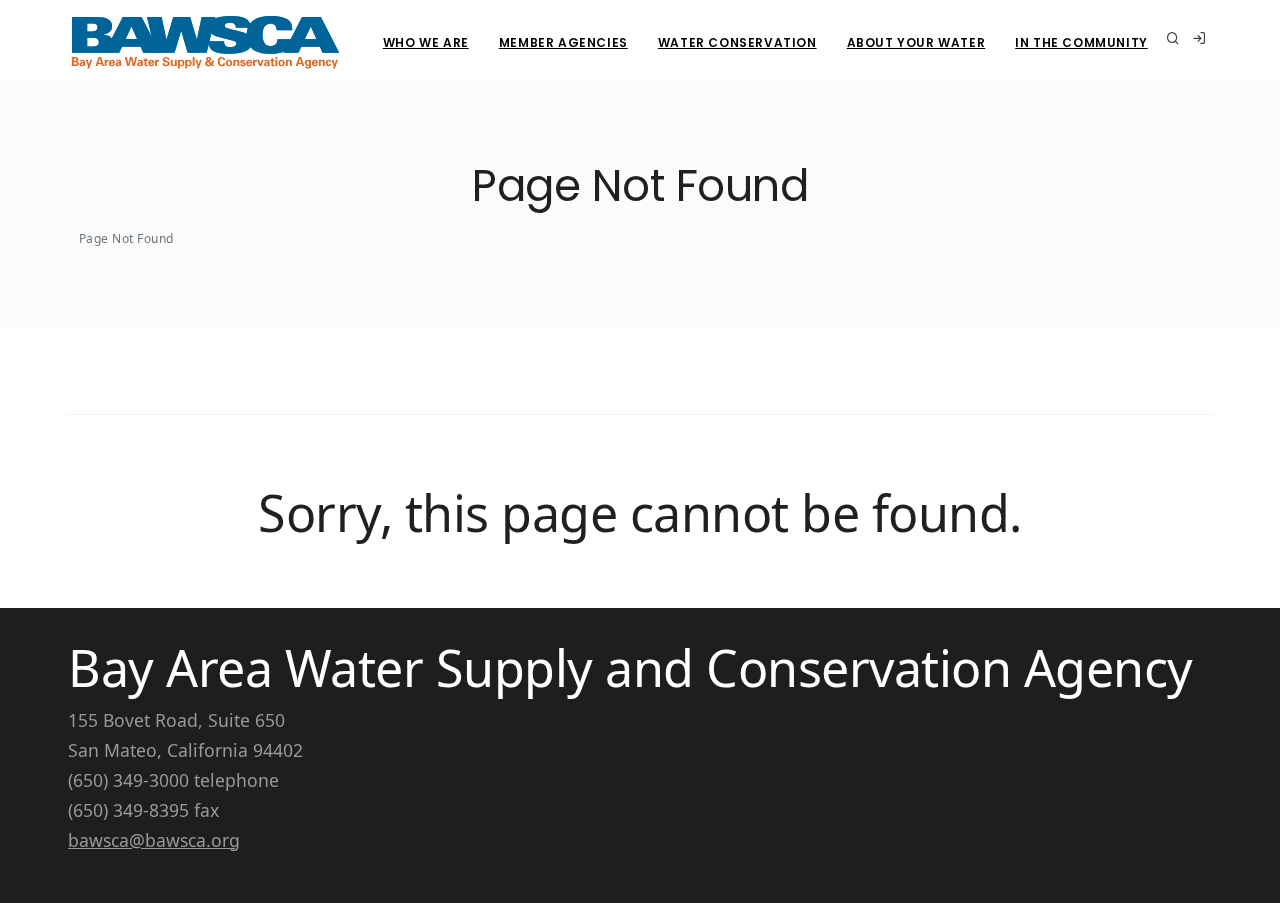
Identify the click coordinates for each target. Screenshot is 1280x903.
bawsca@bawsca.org (154, 840)
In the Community (1081, 42)
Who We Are (426, 42)
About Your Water (916, 42)
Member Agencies (563, 42)
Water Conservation (737, 42)
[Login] (1199, 40)
